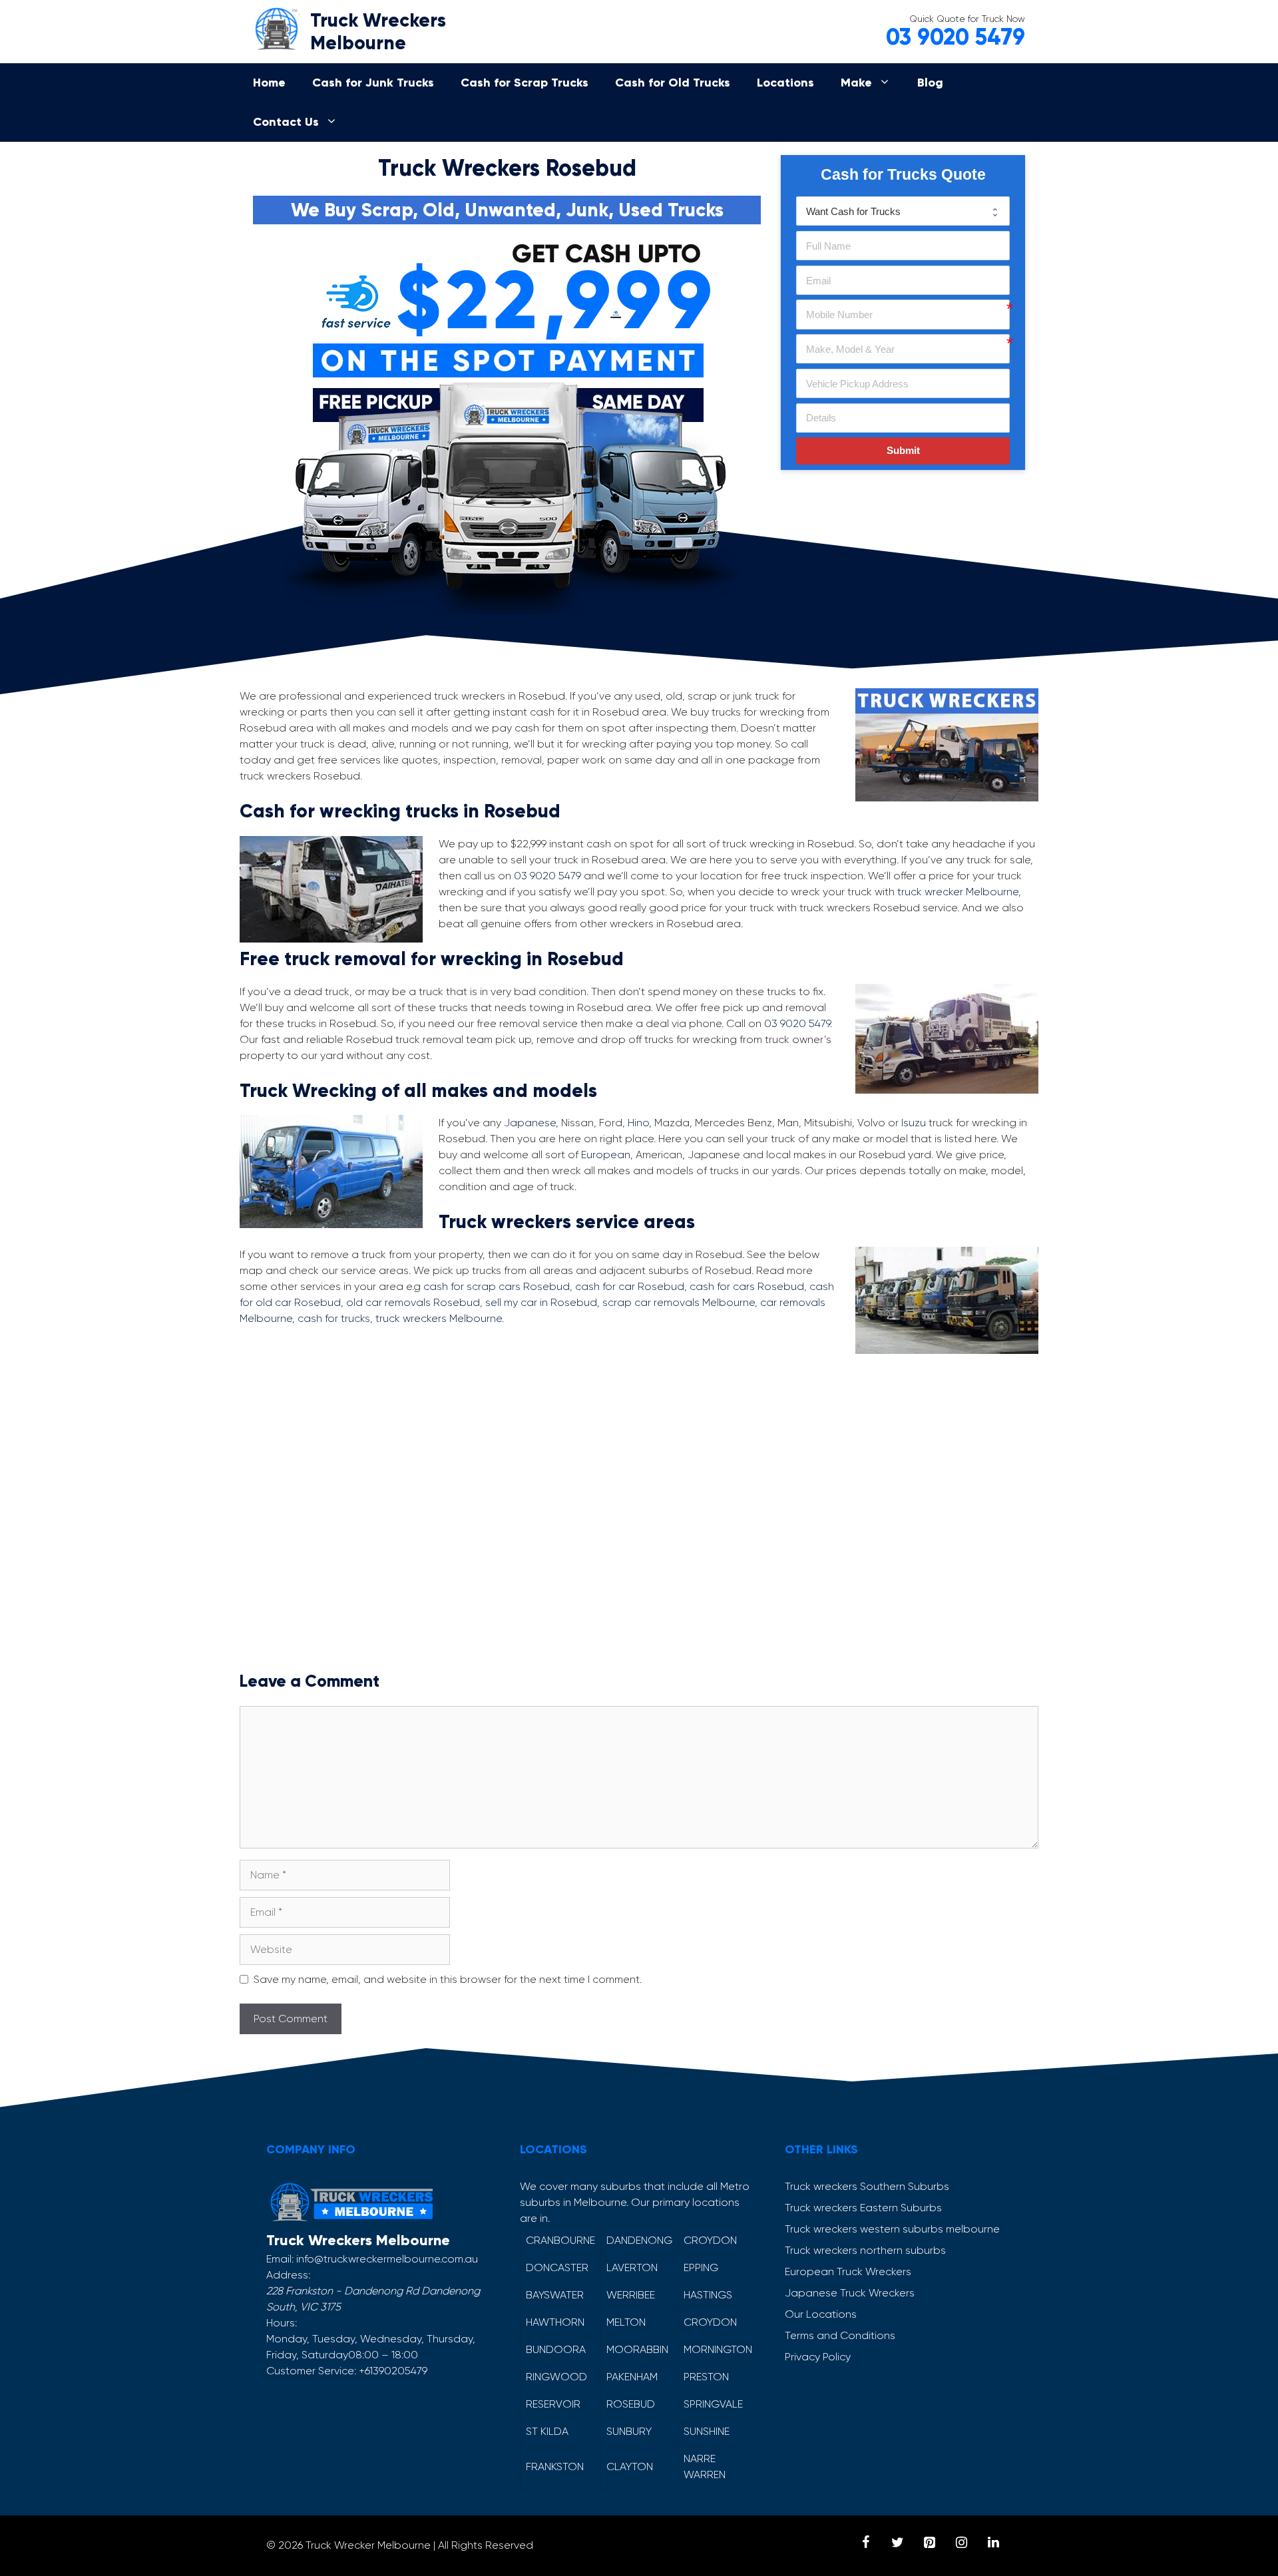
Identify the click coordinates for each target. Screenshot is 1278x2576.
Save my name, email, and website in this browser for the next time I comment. (448, 1979)
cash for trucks (334, 1318)
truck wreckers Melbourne (439, 1318)
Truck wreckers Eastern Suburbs (863, 2208)
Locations (785, 83)
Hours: (282, 2323)
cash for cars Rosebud (747, 1286)
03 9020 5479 (956, 37)
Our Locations (821, 2314)
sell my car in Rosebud (541, 1302)
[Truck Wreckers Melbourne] (276, 26)
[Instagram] (961, 2543)
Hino (638, 1123)
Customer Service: (311, 2371)
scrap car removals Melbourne (679, 1302)
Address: (288, 2275)
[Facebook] (865, 2543)
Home (269, 83)
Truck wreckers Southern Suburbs (867, 2186)
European (606, 1155)
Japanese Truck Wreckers (850, 2293)
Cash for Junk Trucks (373, 83)
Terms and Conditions (840, 2335)
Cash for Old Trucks (673, 83)
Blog (930, 83)
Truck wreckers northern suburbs (865, 2250)
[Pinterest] (929, 2543)
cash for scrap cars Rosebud (497, 1286)
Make (856, 83)
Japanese (530, 1123)
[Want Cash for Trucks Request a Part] (903, 211)
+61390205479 (393, 2371)
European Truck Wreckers (848, 2271)
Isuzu (914, 1123)
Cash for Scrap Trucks (525, 83)
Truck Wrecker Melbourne (368, 2545)
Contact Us (286, 122)
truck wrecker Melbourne (958, 892)
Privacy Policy (818, 2357)
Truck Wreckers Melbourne (378, 32)
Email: (280, 2259)
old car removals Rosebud (413, 1302)
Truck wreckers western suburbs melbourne (892, 2229)
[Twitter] (897, 2543)
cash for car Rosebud (630, 1286)
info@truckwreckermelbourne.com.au (387, 2259)
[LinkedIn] (993, 2543)
